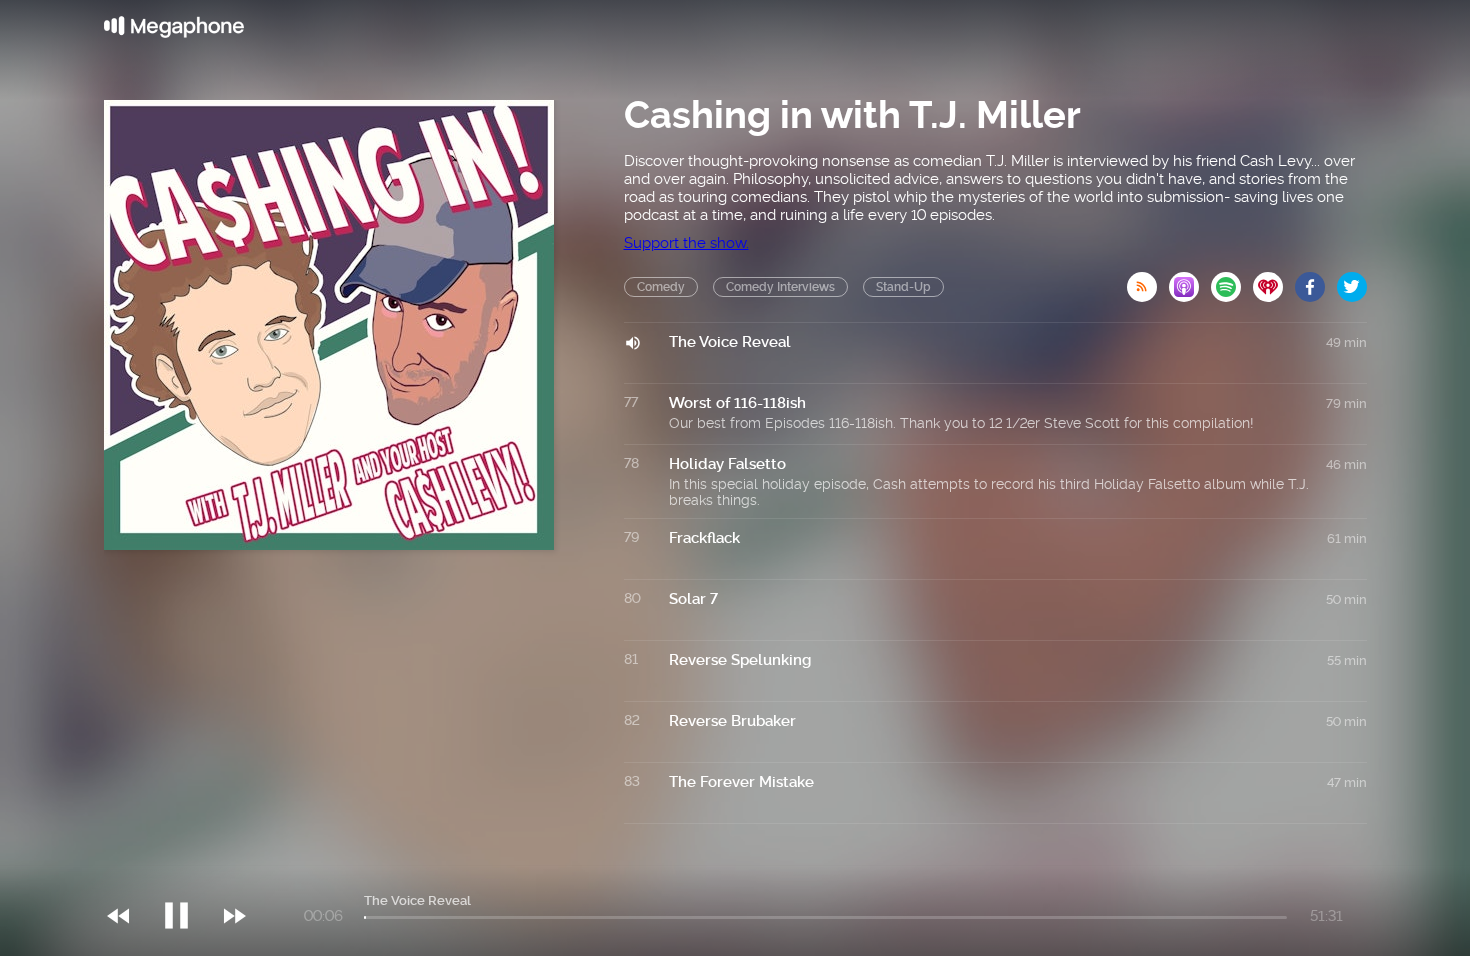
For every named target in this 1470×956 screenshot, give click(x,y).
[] (186, 875)
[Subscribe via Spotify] (1232, 281)
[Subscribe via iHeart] (1274, 281)
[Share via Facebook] (1316, 281)
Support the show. (686, 243)
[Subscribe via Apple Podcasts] (1190, 281)
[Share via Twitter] (1352, 281)
